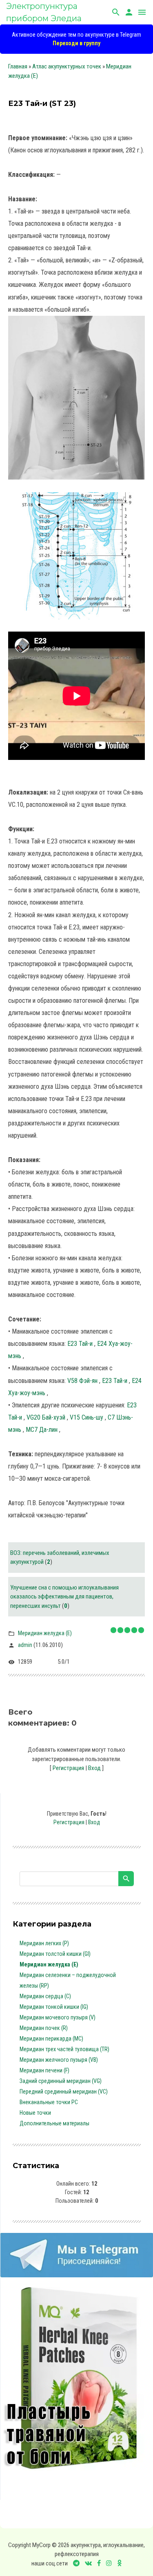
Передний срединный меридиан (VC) (64, 2092)
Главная (18, 66)
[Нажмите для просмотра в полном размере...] (76, 486)
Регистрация (68, 1768)
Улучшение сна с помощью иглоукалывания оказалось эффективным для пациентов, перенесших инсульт (64, 1597)
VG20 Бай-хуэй (47, 1417)
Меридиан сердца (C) (45, 1996)
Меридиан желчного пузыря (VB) (59, 2060)
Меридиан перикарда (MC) (51, 2039)
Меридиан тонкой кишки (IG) (54, 2007)
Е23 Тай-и (81, 1344)
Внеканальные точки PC (49, 2102)
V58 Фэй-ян (83, 1381)
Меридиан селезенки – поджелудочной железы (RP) (68, 1980)
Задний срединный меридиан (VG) (61, 2081)
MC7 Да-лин (42, 1430)
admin (25, 1645)
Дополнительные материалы (54, 2123)
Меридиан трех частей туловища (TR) (64, 2049)
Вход (94, 1768)
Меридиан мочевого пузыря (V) (58, 2017)
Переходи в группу (76, 43)
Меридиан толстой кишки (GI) (55, 1954)
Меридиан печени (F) (44, 2070)
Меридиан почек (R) (44, 2028)
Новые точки (35, 2113)
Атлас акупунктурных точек (67, 66)
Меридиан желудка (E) (45, 1633)
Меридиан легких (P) (44, 1943)
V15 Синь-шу (87, 1417)
